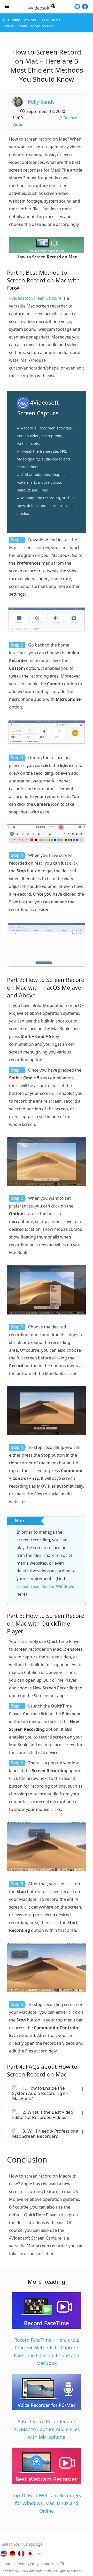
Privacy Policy (29, 2564)
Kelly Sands (41, 102)
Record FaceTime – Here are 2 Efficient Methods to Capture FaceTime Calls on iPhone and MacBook (47, 2351)
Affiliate (63, 2564)
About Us (48, 2564)
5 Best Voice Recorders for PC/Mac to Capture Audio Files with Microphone (47, 2429)
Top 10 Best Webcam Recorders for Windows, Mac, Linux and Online (47, 2503)
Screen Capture (44, 20)
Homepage (17, 20)
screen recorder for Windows (45, 1586)
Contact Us (8, 2564)
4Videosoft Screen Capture (35, 298)
